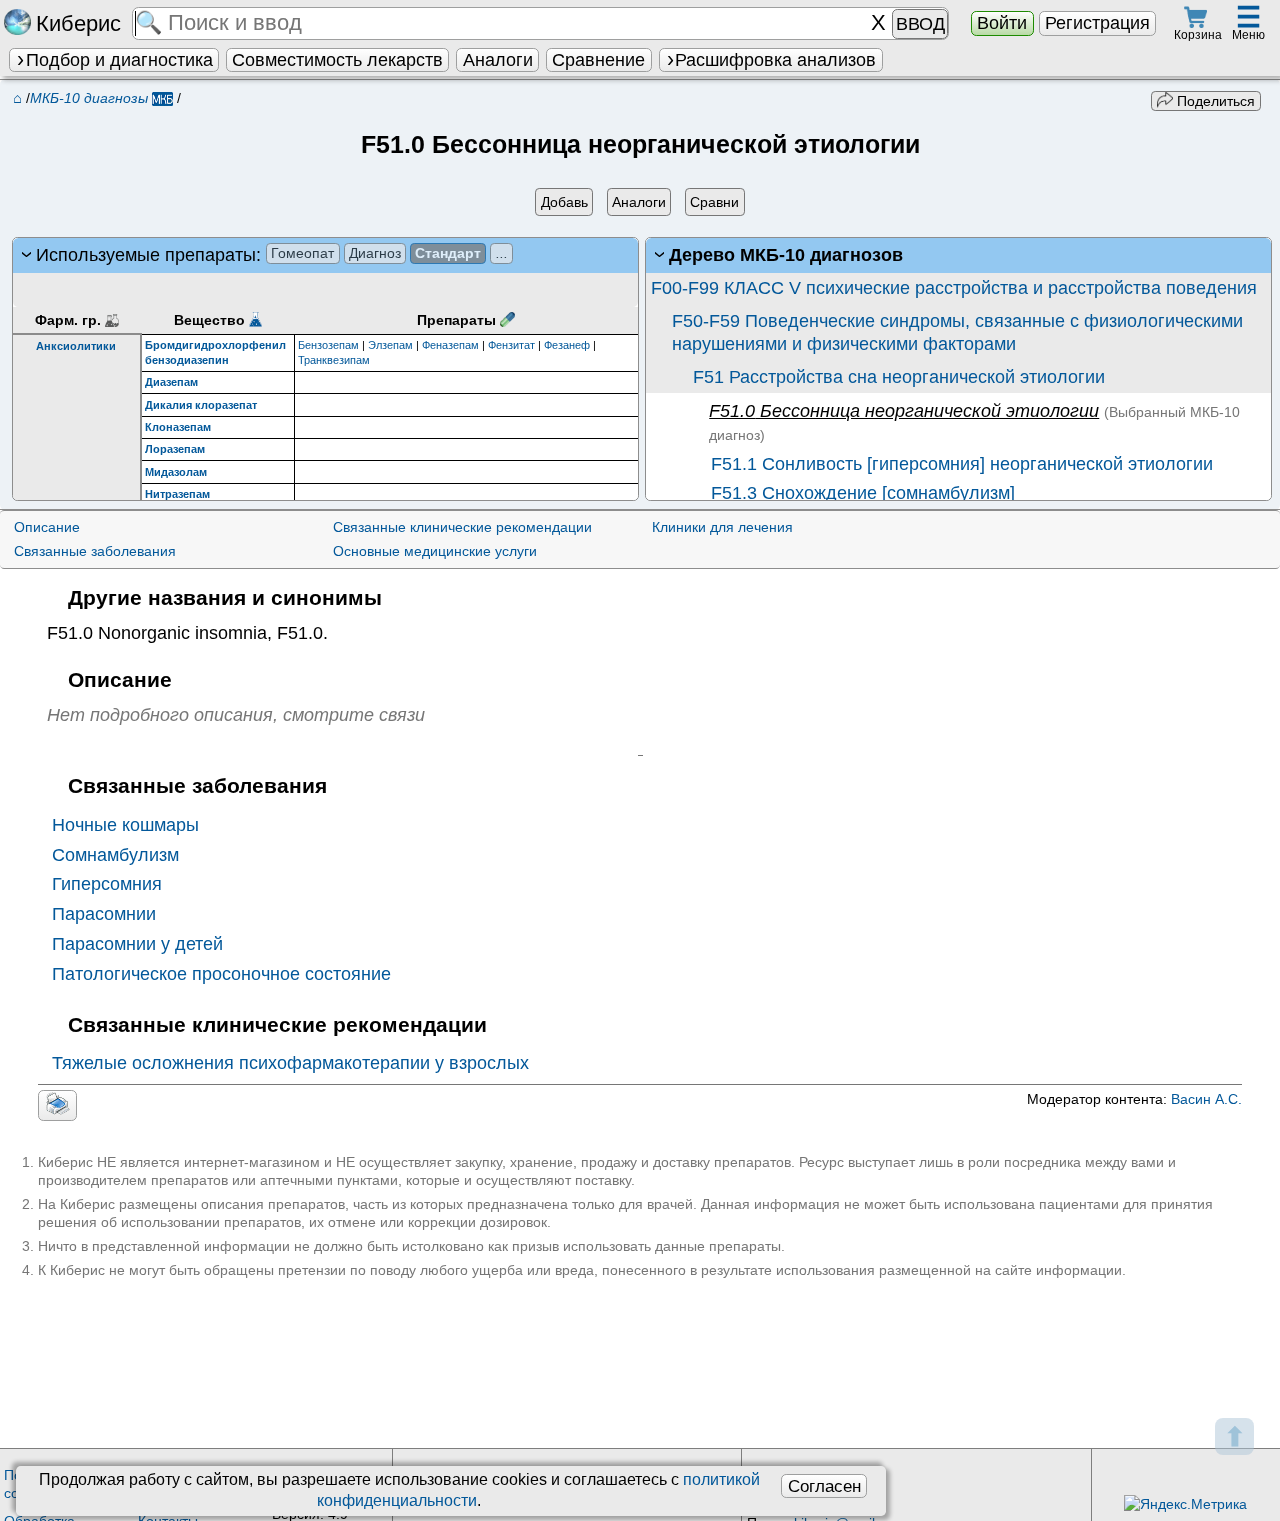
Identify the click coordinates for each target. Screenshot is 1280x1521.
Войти (1002, 23)
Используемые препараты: (272, 255)
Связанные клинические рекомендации (462, 527)
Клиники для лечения (722, 527)
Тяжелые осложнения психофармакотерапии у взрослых (290, 1063)
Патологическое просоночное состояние (221, 974)
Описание (47, 527)
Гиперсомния (107, 884)
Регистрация (1097, 23)
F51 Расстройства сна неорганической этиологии (899, 377)
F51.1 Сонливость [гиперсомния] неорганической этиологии (959, 464)
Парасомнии (104, 914)
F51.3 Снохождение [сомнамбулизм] (860, 493)
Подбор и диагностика (119, 60)
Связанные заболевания (95, 551)
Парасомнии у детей (137, 944)
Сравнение (598, 60)
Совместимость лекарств (337, 60)
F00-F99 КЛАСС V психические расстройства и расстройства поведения (954, 288)
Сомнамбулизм (115, 855)
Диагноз (375, 253)
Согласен (824, 1486)
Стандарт (448, 253)
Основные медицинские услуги (435, 551)
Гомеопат (302, 253)
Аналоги (498, 60)
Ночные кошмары (125, 825)
